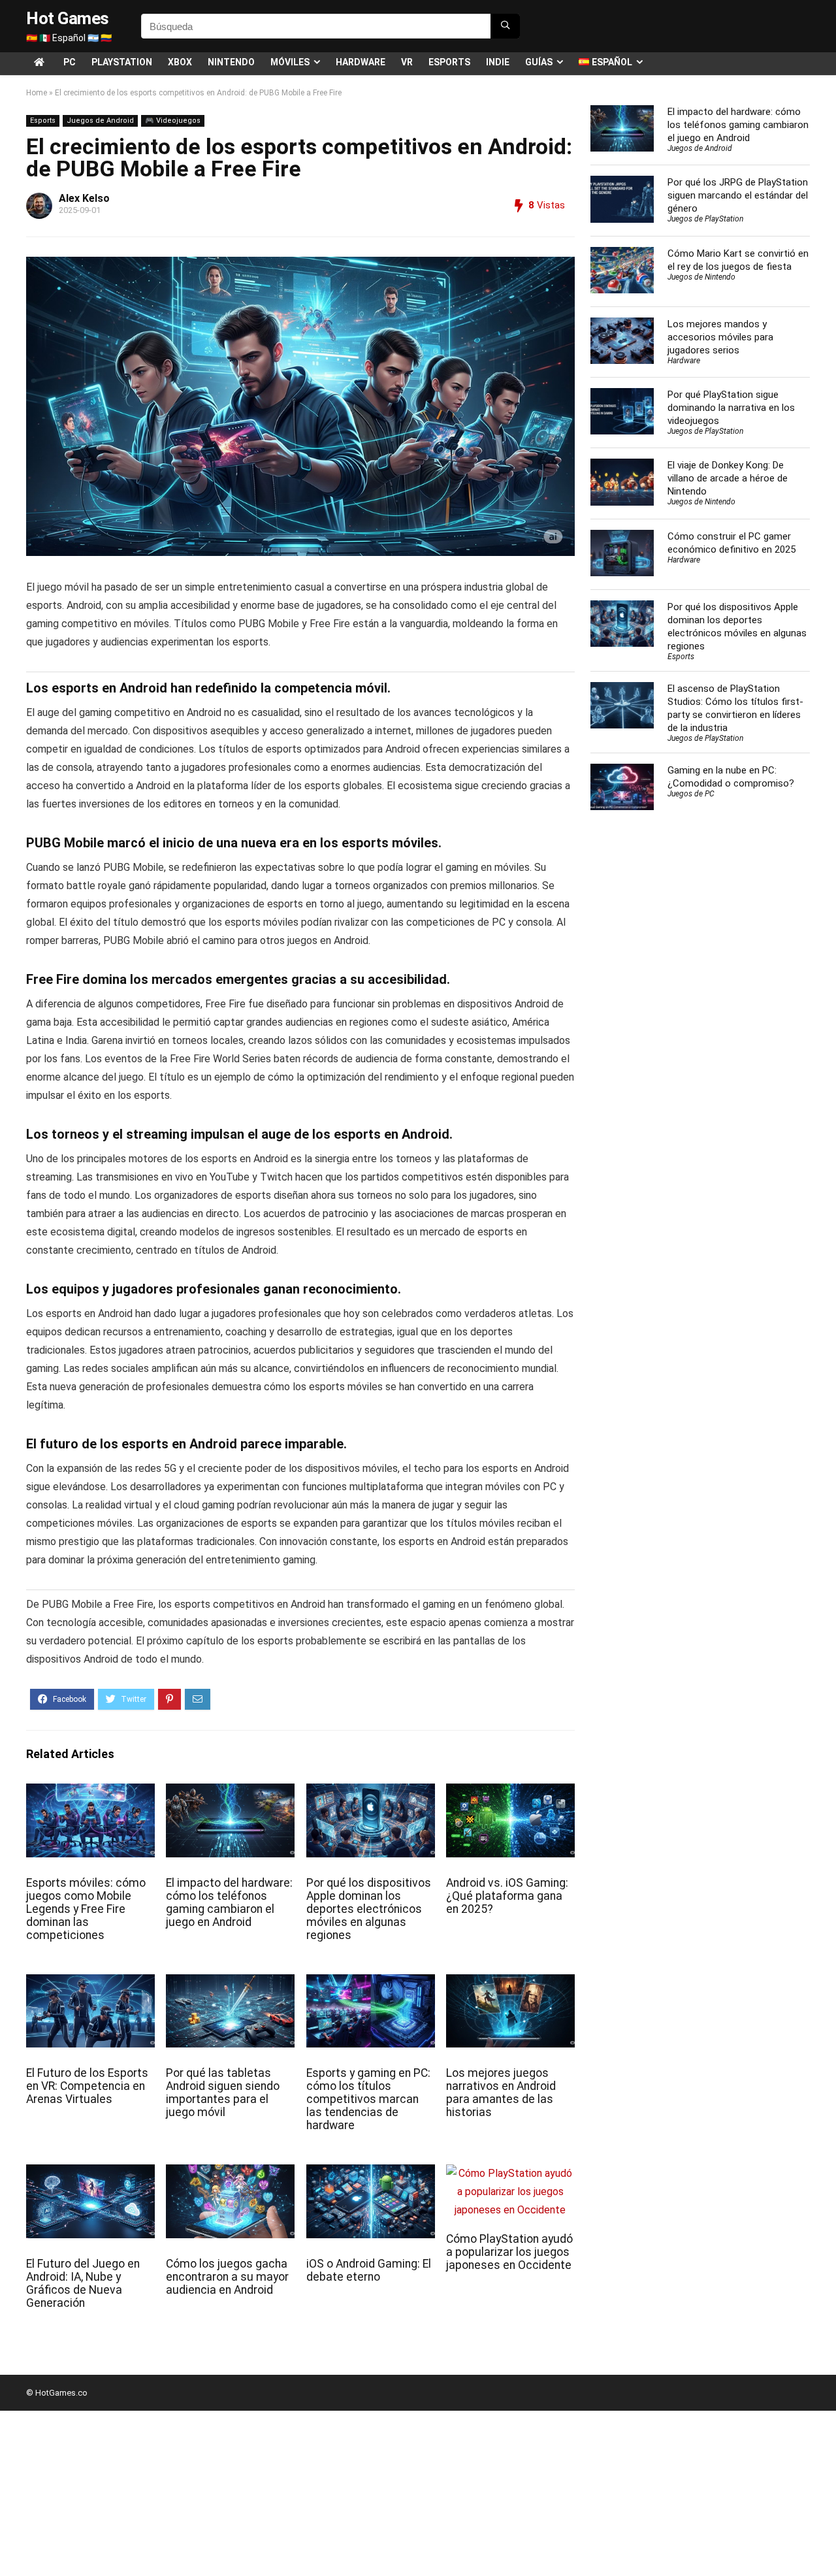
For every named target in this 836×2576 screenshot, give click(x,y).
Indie (498, 62)
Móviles (290, 62)
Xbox (180, 62)
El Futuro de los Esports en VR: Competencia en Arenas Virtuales (87, 2086)
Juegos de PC (691, 794)
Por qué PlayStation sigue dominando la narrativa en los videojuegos (731, 408)
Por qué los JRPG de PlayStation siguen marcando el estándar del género (738, 195)
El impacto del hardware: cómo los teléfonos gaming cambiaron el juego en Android (229, 1902)
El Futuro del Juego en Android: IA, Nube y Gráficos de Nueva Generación (83, 2283)
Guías (539, 62)
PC (70, 62)
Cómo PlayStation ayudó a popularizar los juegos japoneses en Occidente (509, 2252)
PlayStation (122, 62)
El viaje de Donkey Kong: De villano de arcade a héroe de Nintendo (728, 478)
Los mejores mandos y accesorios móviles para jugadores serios (720, 337)
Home (37, 93)
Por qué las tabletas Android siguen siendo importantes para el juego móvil (223, 2093)
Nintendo (231, 62)
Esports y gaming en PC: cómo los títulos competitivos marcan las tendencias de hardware (368, 2099)
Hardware (361, 62)
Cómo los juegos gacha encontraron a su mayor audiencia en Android (227, 2277)
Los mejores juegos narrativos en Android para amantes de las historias (501, 2093)
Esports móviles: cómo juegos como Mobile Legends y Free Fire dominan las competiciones (86, 1909)
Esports (449, 62)
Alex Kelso (84, 198)
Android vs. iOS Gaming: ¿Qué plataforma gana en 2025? (507, 1896)
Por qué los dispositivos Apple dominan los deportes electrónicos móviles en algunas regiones (369, 1909)
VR (407, 62)
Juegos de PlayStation (705, 219)
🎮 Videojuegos (173, 121)
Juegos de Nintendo (701, 277)
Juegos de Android (100, 121)
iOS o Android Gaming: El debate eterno (369, 2270)
